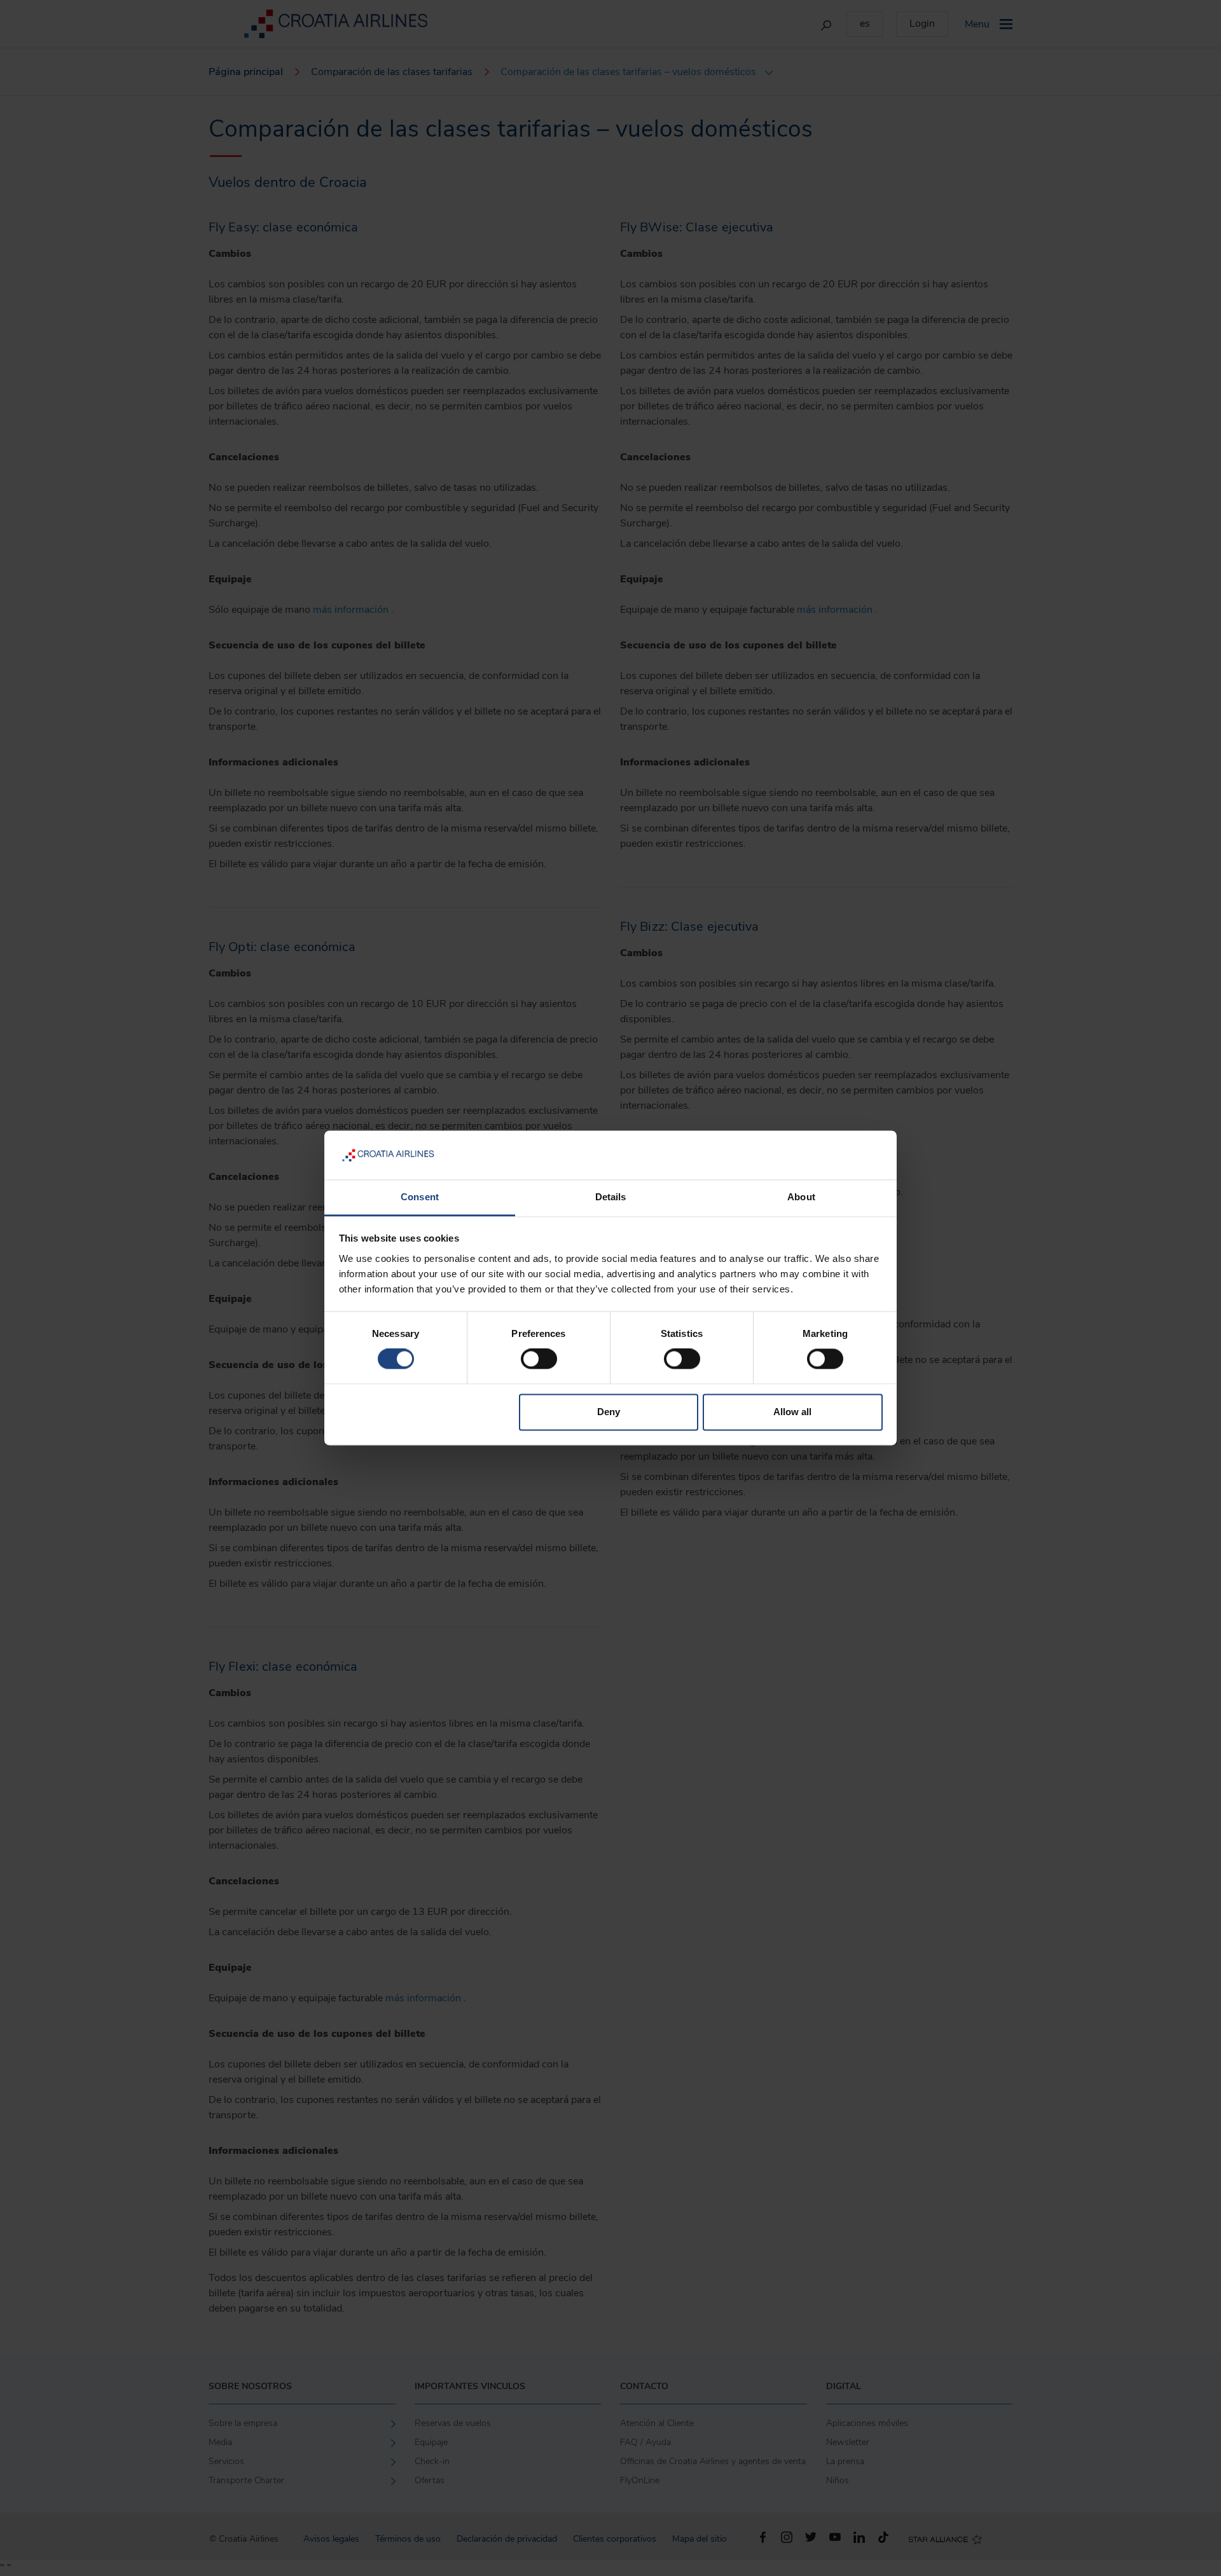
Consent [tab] (420, 1197)
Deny (609, 1412)
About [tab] (801, 1197)
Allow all (792, 1412)
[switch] (539, 1359)
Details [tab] (611, 1197)
